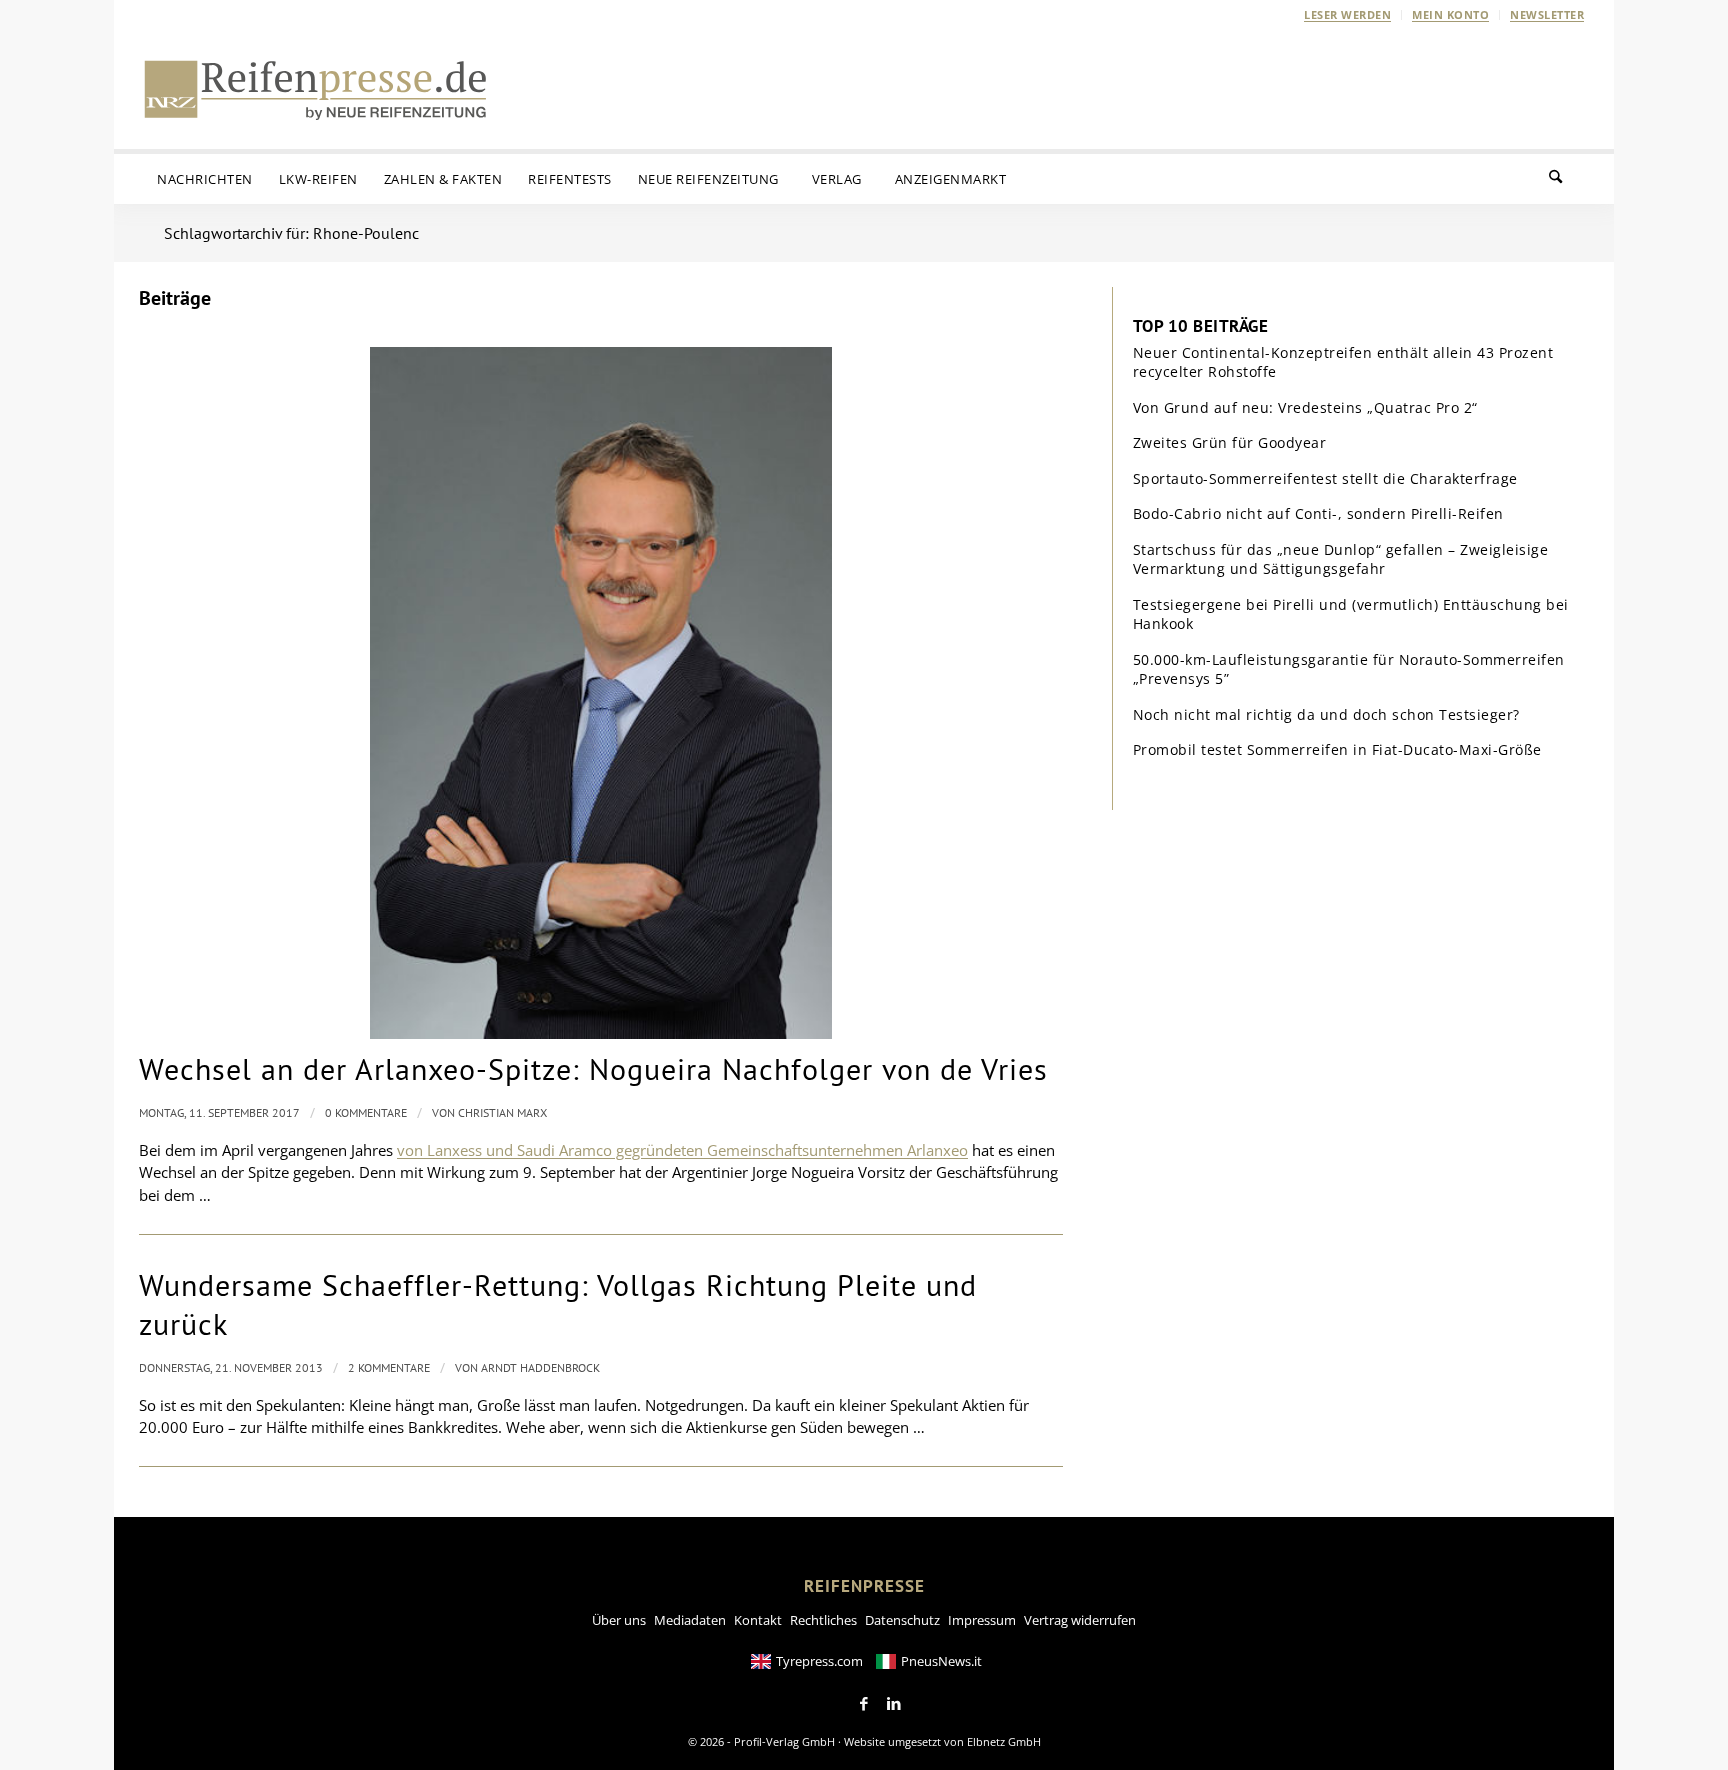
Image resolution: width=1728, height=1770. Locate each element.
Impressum (982, 1620)
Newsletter (1547, 14)
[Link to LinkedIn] (894, 1704)
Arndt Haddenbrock (540, 1367)
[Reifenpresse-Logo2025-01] (316, 89)
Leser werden (1347, 14)
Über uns (619, 1620)
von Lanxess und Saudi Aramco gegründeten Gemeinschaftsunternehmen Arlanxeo (682, 1150)
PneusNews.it (941, 1661)
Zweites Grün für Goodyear (1230, 442)
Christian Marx (502, 1112)
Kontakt (758, 1620)
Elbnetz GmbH (1004, 1741)
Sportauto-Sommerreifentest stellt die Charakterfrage (1325, 478)
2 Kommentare (389, 1367)
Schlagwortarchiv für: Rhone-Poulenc (291, 233)
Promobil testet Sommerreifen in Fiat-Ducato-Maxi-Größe (1337, 749)
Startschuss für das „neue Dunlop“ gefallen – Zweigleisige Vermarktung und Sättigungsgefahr (1341, 559)
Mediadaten (690, 1620)
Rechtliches (823, 1620)
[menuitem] (1348, 15)
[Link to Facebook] (864, 1704)
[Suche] (1568, 179)
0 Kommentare (366, 1112)
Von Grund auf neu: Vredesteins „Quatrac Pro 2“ (1305, 407)
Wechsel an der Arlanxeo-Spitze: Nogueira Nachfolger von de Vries (593, 1068)
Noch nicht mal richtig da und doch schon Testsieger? (1326, 714)
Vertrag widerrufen (1080, 1620)
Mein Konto (1450, 14)
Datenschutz (902, 1620)
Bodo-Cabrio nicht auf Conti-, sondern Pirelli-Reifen (1318, 513)
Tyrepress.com (819, 1661)
